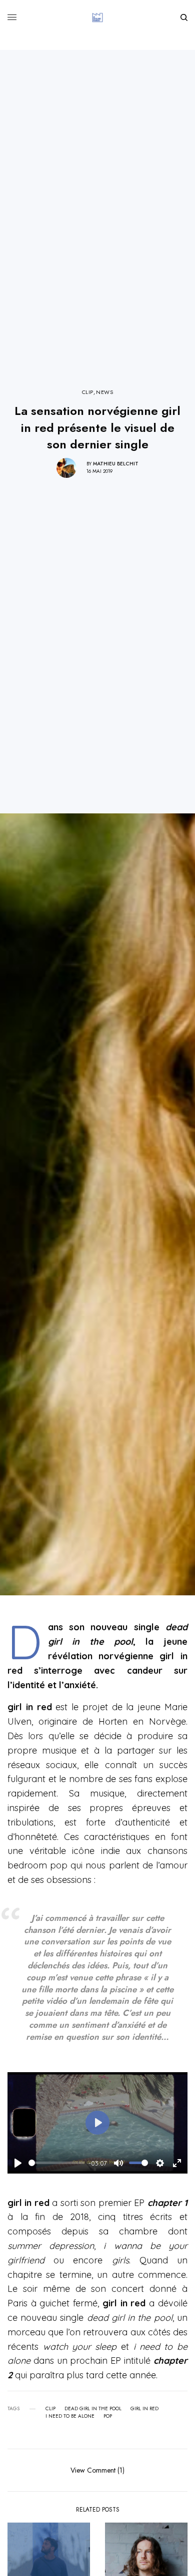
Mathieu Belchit (116, 464)
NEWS (104, 392)
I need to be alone (70, 2416)
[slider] (56, 2163)
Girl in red (144, 2409)
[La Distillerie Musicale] (97, 17)
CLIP (88, 392)
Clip (50, 2409)
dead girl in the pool (93, 2409)
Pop (108, 2416)
